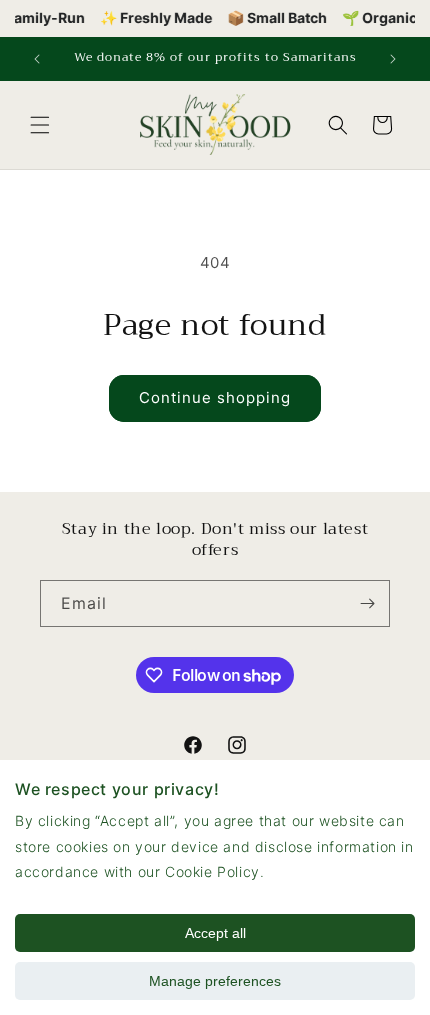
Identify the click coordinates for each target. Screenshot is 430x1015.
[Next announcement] (393, 59)
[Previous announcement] (37, 59)
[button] (40, 125)
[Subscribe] (367, 603)
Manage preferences (215, 981)
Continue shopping (215, 397)
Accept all (215, 933)
